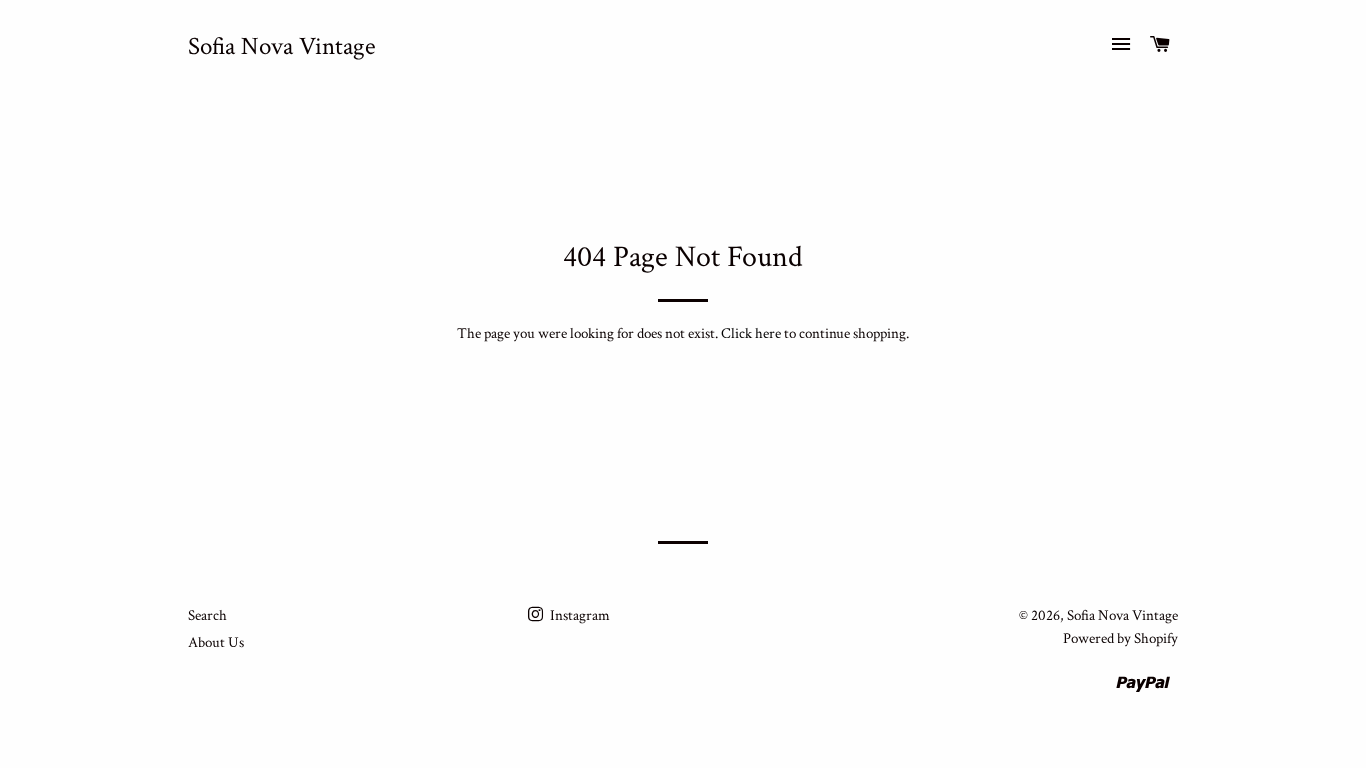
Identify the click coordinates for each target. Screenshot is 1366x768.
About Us (216, 642)
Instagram (578, 615)
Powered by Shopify (1120, 638)
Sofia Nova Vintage (282, 46)
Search (207, 615)
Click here (751, 333)
